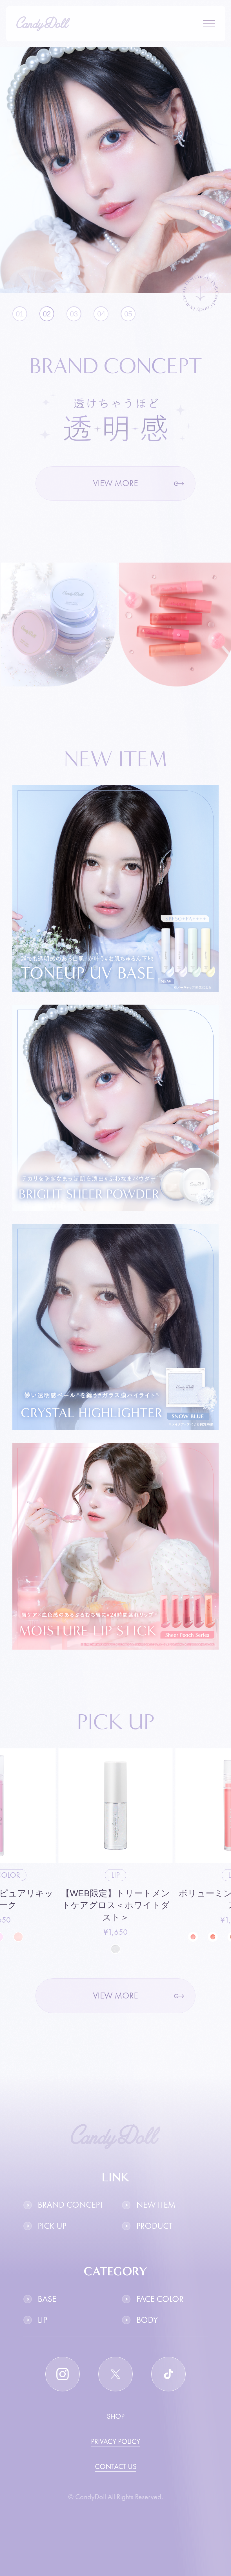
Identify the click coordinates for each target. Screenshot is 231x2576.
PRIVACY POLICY (116, 2441)
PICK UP (52, 2226)
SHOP (116, 2416)
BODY (147, 2320)
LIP (42, 2320)
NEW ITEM (156, 2205)
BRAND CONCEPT (71, 2205)
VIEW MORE (115, 483)
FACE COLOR (160, 2299)
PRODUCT (154, 2226)
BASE (47, 2299)
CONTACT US (116, 2466)
